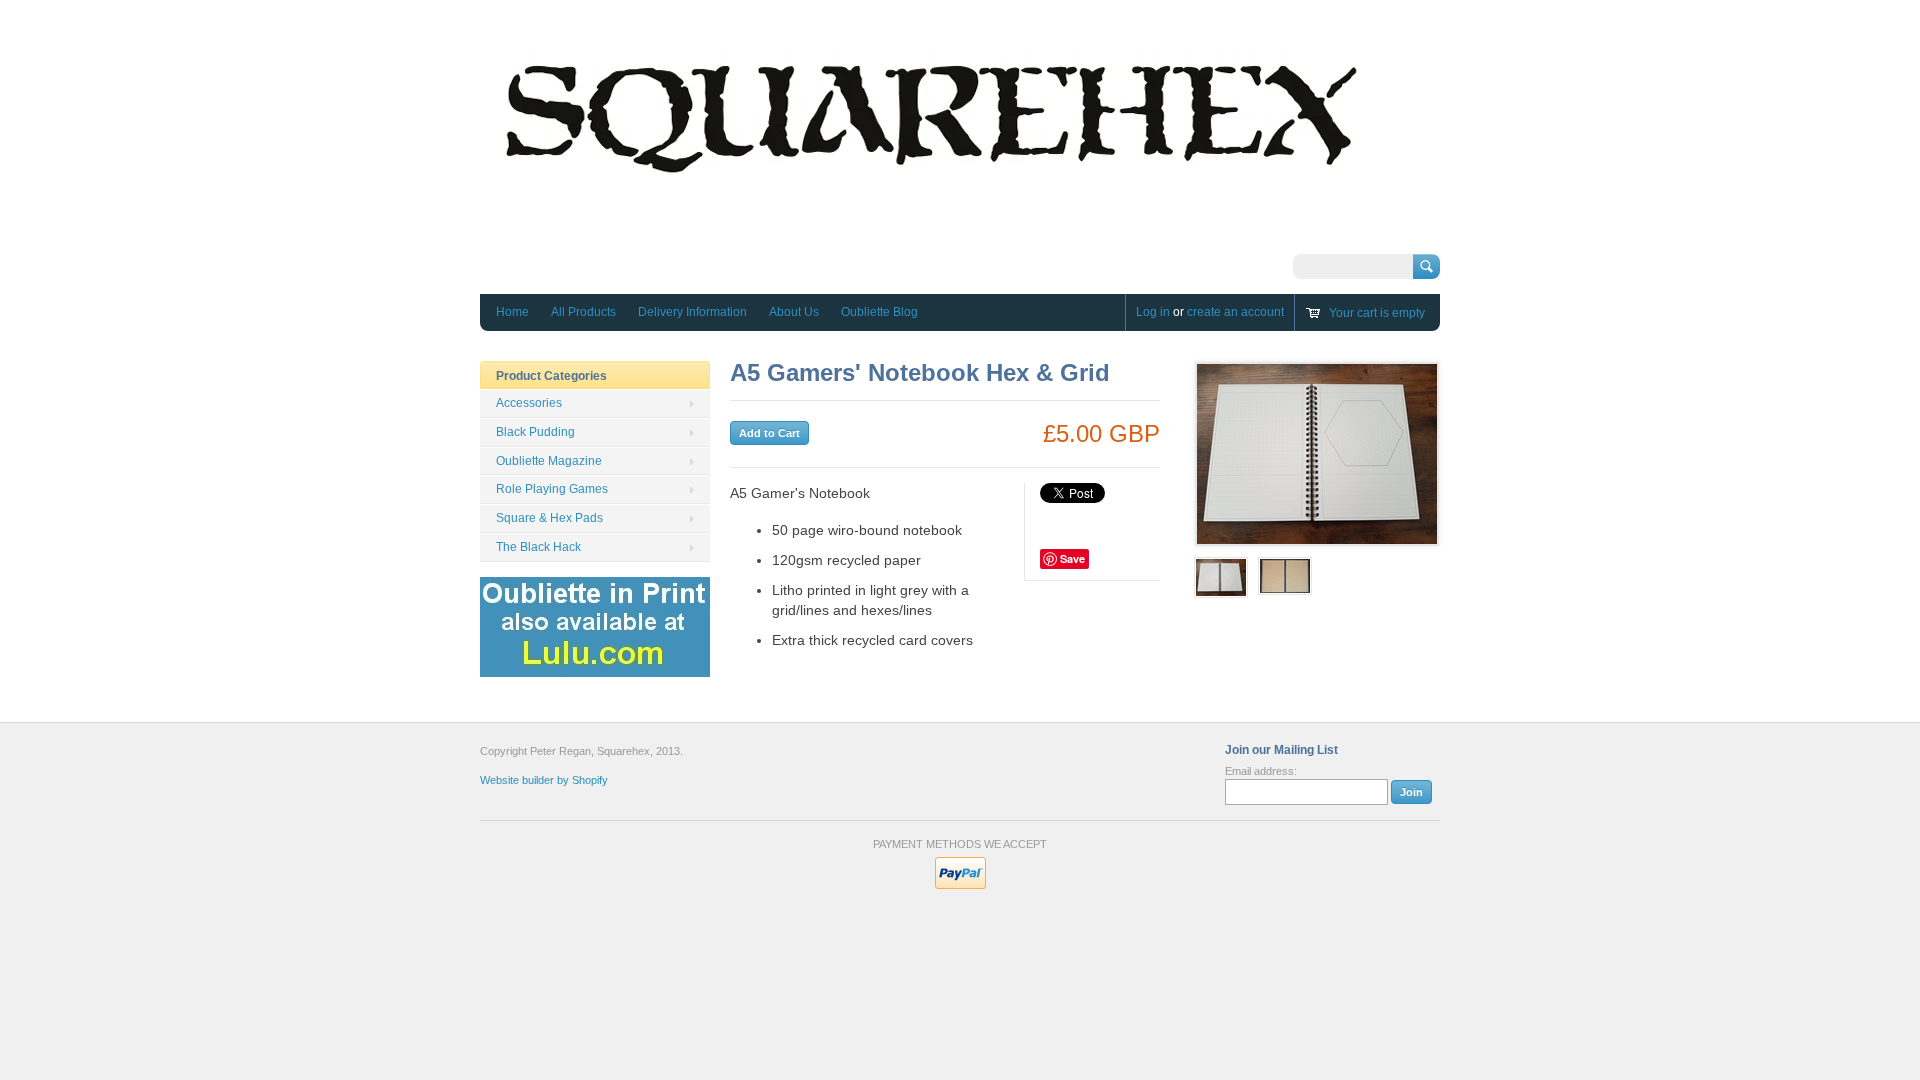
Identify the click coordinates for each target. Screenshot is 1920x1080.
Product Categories (551, 376)
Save (1072, 558)
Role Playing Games (552, 489)
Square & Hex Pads (549, 518)
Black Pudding (535, 432)
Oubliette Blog (879, 312)
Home (512, 312)
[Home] (930, 235)
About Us (794, 312)
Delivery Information (692, 312)
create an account (1235, 312)
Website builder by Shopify (544, 780)
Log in (1153, 312)
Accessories (529, 403)
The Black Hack (538, 547)
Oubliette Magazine (549, 461)
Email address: (1261, 771)
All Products (583, 312)
